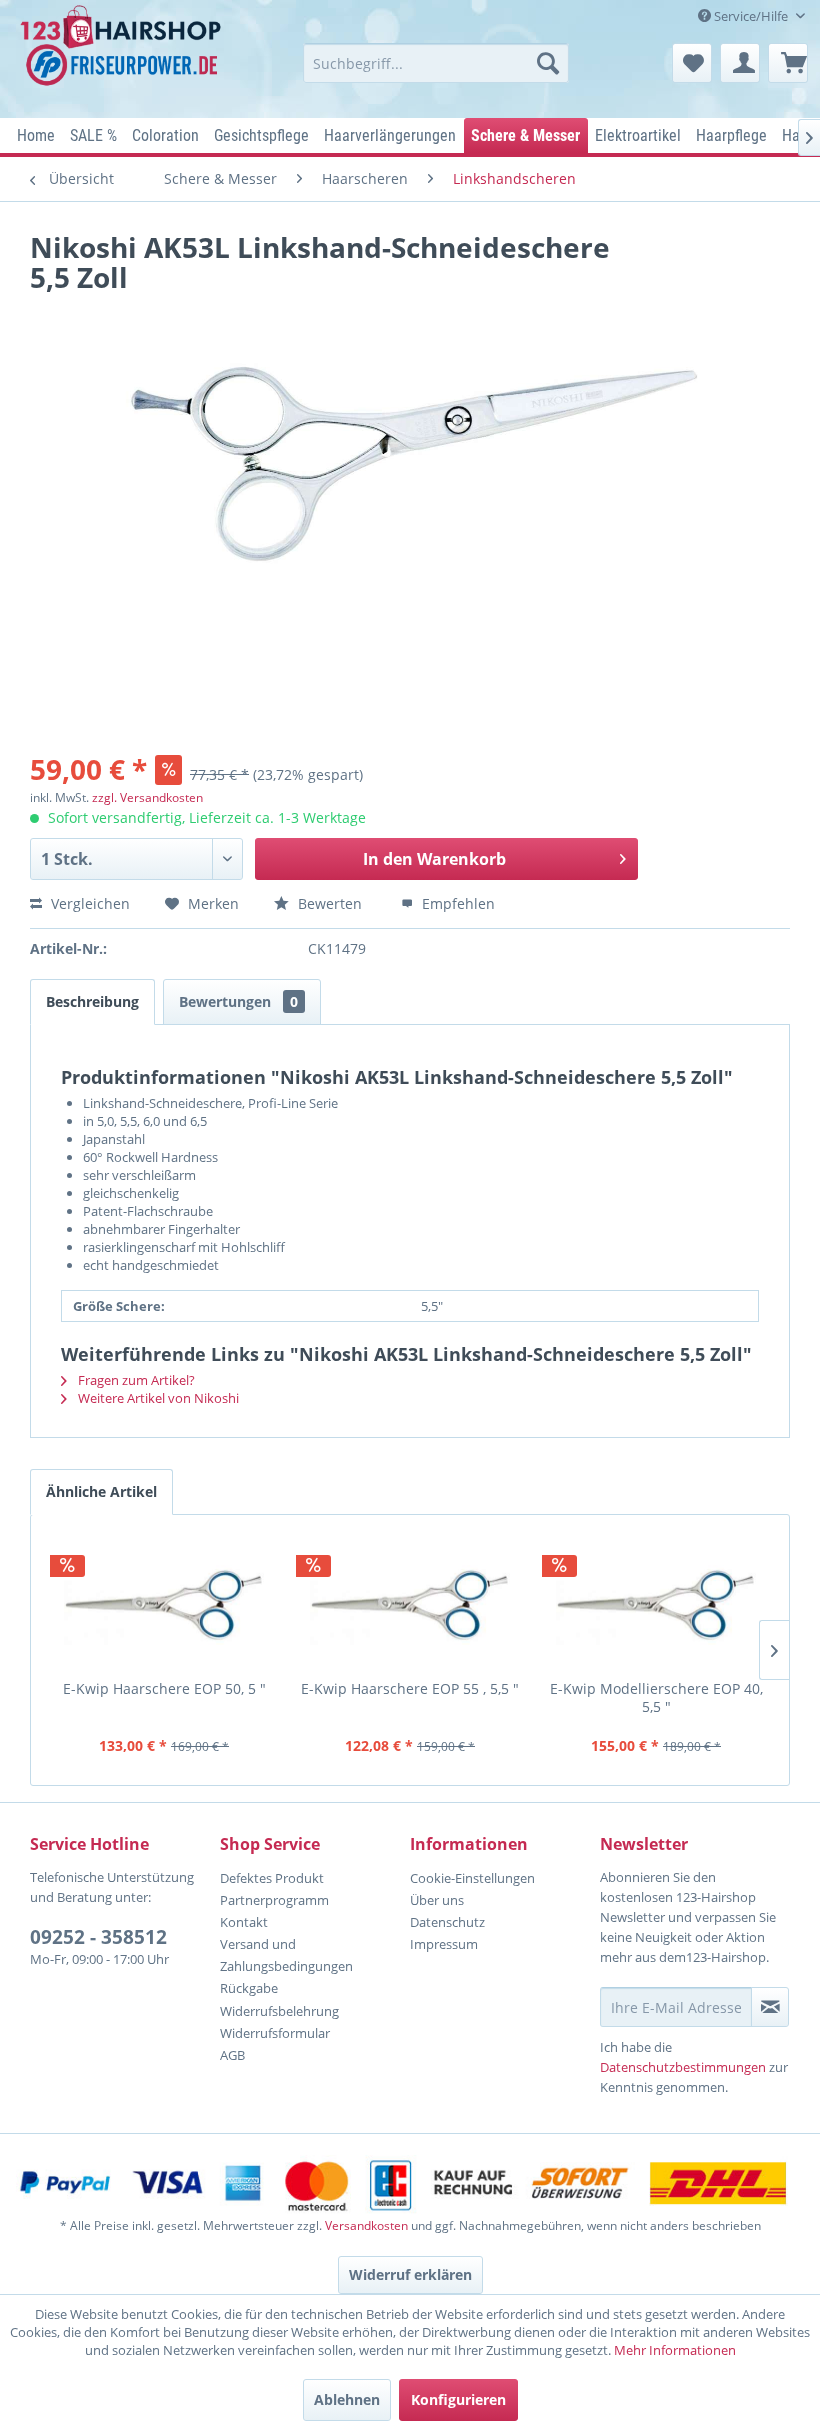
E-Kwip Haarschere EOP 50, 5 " (164, 1689)
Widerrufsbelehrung (279, 2011)
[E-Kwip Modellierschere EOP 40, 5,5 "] (656, 1605)
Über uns (437, 1900)
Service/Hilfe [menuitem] (751, 16)
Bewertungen (238, 1001)
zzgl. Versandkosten (147, 797)
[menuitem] (436, 63)
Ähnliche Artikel (101, 1491)
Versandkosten (366, 2225)
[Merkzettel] (692, 63)
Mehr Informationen (675, 2350)
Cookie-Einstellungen (472, 1878)
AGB (232, 2055)
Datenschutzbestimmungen (683, 2067)
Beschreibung (92, 1001)
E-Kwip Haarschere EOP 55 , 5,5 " (410, 1689)
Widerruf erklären (410, 2274)
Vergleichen (88, 903)
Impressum (444, 1944)
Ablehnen (347, 2399)
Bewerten (330, 903)
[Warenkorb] (788, 63)
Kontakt (244, 1922)
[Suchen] (548, 63)
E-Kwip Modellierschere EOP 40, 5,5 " (656, 1697)
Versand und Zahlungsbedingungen (286, 1955)
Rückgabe (249, 1988)
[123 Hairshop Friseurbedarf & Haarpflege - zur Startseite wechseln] (123, 56)
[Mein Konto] (740, 63)
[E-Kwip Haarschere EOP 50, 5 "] (164, 1605)
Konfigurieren (458, 2399)
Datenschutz (447, 1922)
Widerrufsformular (275, 2033)
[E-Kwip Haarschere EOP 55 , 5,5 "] (410, 1605)
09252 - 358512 (98, 1937)
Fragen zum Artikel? (135, 1380)
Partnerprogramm (274, 1900)
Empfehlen (456, 903)
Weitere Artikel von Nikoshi (157, 1398)
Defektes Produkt (272, 1878)
